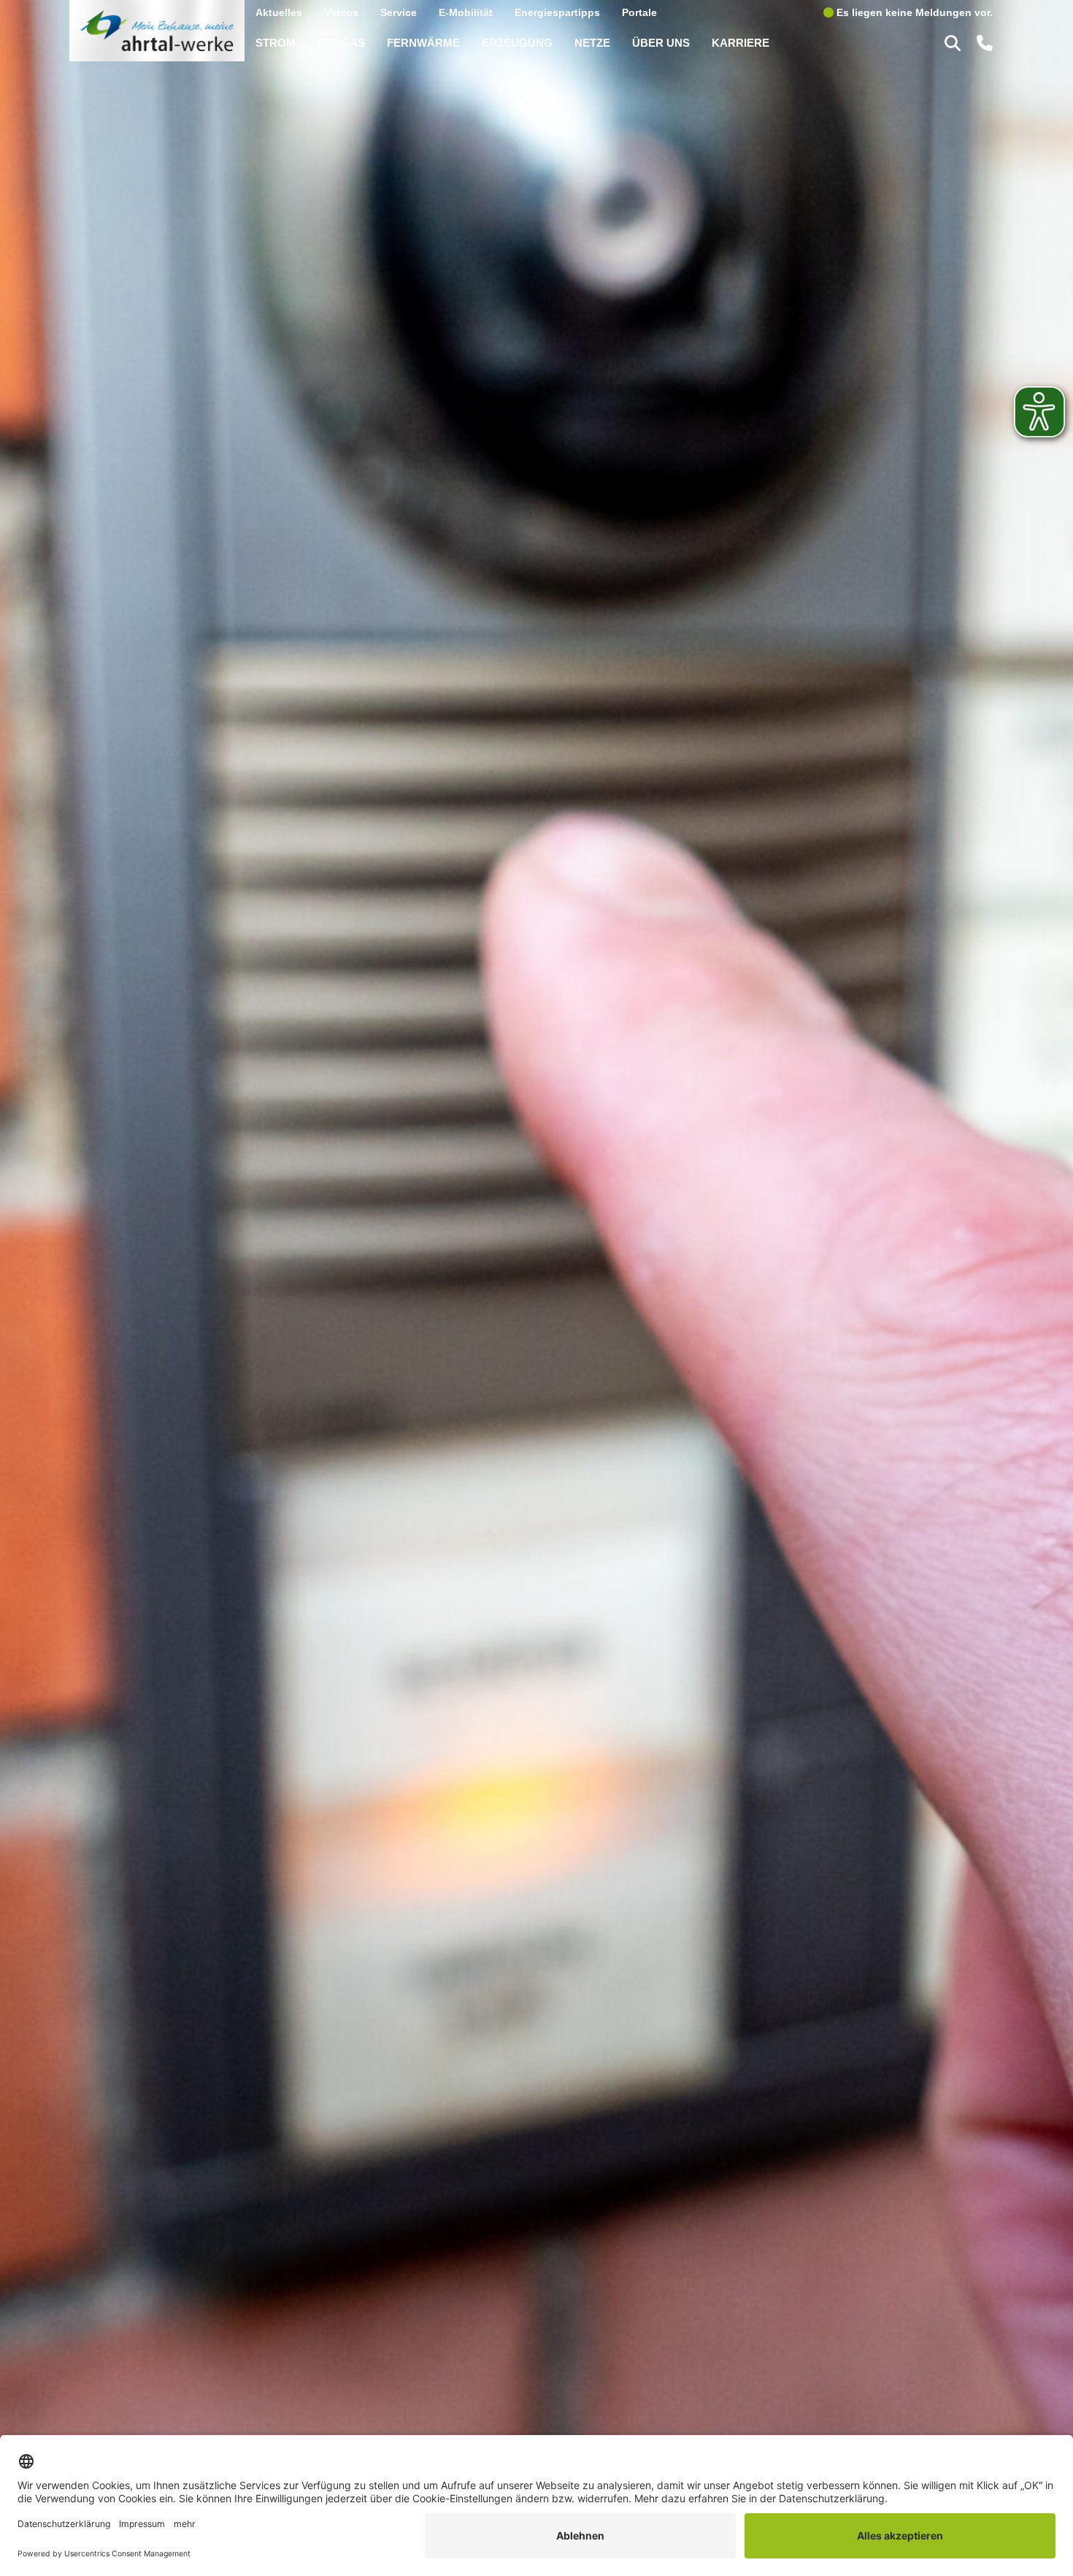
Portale (639, 12)
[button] (955, 42)
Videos (341, 12)
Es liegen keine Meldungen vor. (913, 12)
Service (399, 12)
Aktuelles (279, 12)
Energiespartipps (557, 12)
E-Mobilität (466, 12)
